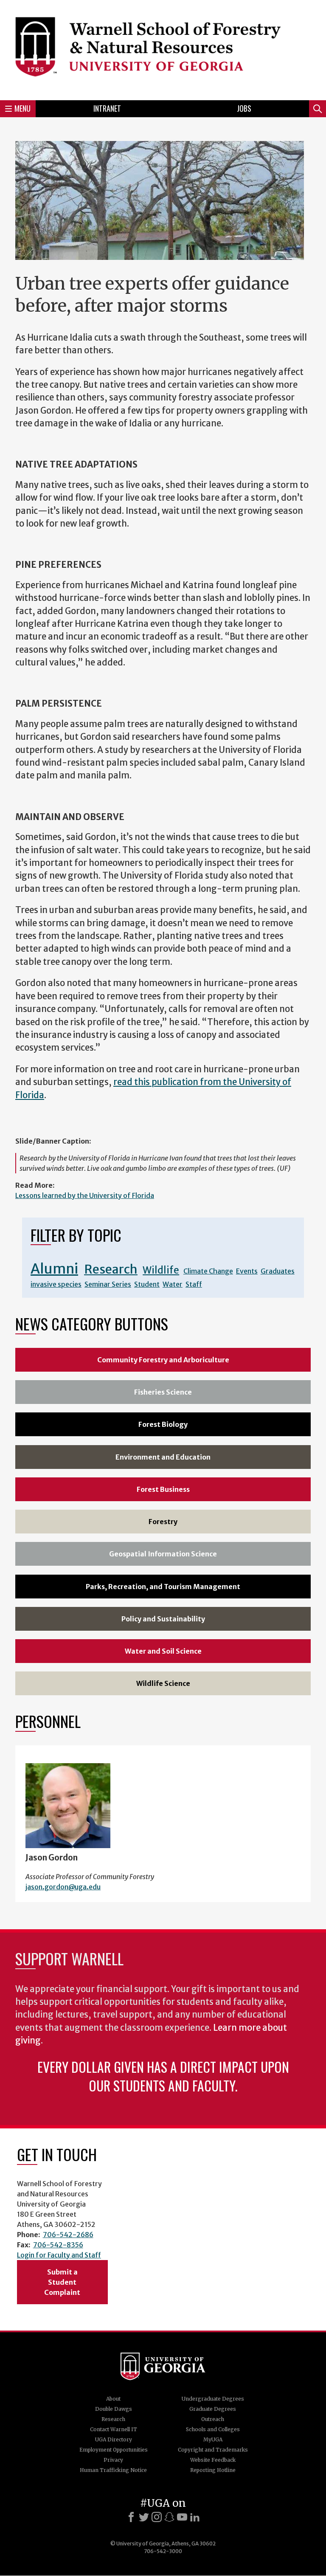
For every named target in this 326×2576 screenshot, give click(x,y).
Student (147, 1284)
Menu (22, 108)
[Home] (163, 49)
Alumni (54, 1269)
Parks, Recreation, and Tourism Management (163, 1587)
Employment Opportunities (114, 2450)
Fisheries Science (163, 1392)
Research (111, 1269)
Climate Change (208, 1271)
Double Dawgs (114, 2409)
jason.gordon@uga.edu (63, 1887)
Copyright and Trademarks (213, 2450)
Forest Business (163, 1489)
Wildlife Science (163, 1683)
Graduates (278, 1271)
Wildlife (161, 1270)
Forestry (163, 1522)
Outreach (213, 2419)
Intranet (107, 108)
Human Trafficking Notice (113, 2470)
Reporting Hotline (213, 2470)
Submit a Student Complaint (62, 2282)
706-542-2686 (68, 2235)
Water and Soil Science (163, 1651)
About (113, 2399)
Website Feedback (213, 2460)
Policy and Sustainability (163, 1619)
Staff (194, 1284)
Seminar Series (108, 1284)
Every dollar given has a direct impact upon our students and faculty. (163, 2076)
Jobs (244, 108)
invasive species (56, 1284)
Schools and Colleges (213, 2429)
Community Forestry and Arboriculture (163, 1360)
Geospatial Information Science (163, 1554)
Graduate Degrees (213, 2409)
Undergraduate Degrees (213, 2399)
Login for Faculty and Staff (59, 2255)
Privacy (113, 2460)
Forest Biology (163, 1424)
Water (173, 1284)
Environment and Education (163, 1457)
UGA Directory (114, 2439)
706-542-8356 (58, 2245)
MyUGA (213, 2439)
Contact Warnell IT (114, 2429)
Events (247, 1271)
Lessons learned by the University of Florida (85, 1195)
